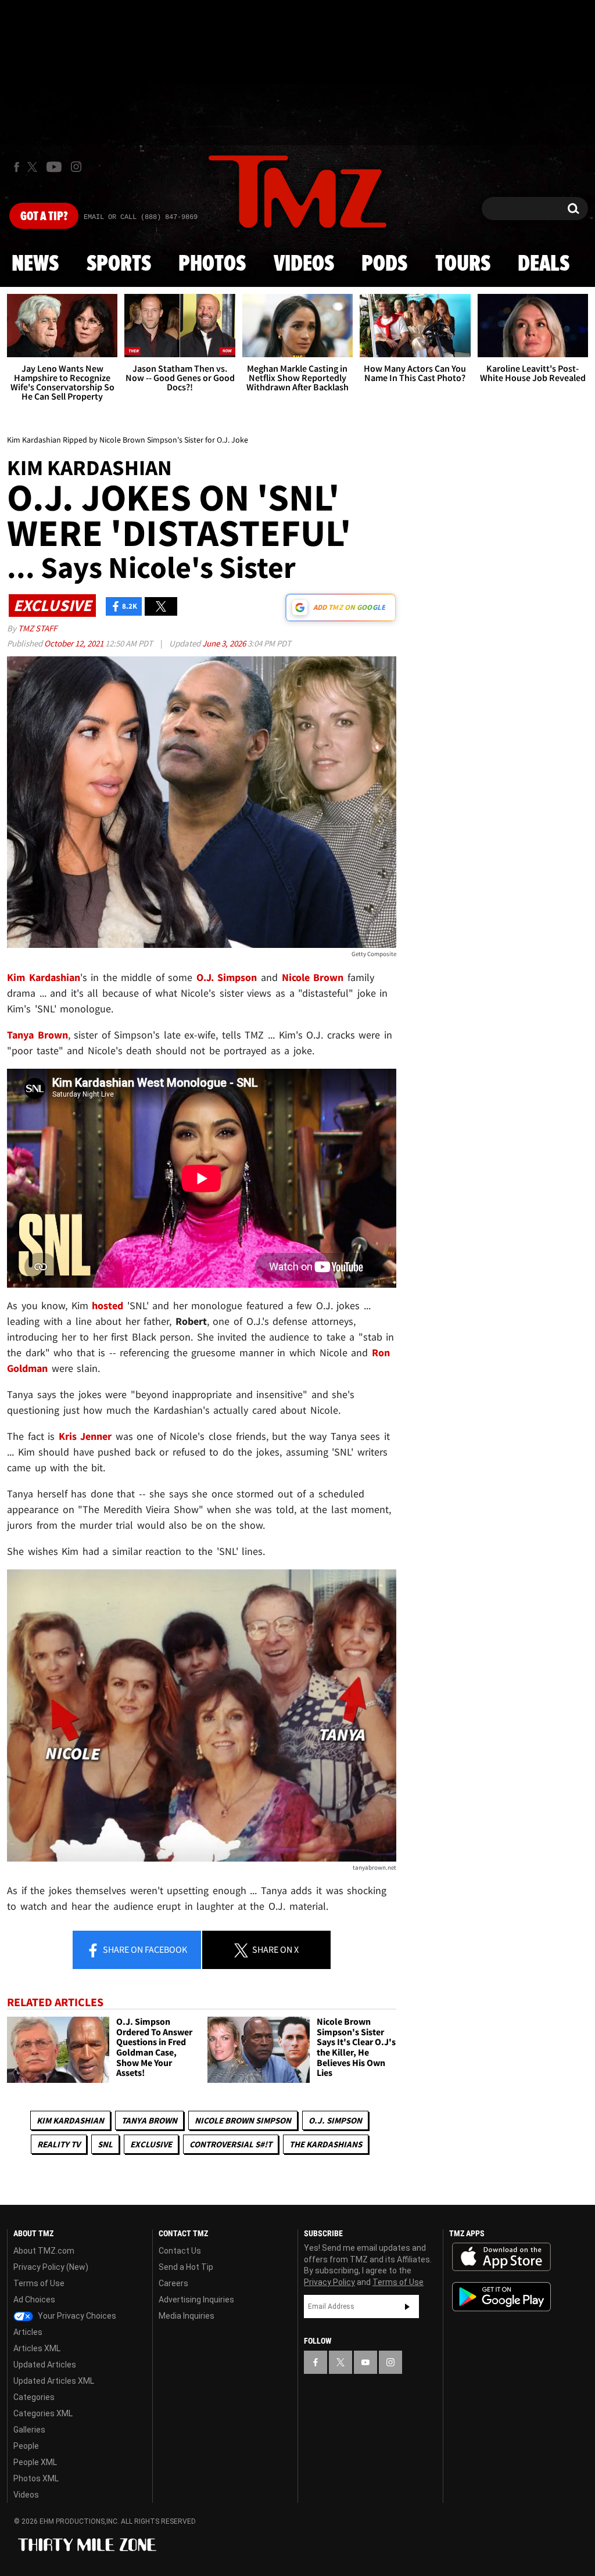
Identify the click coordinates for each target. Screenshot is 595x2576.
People (26, 2446)
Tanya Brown (149, 2120)
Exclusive (151, 2144)
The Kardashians (326, 2144)
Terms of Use (39, 2283)
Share (144, 1949)
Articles (28, 2332)
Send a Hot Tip (186, 2267)
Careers (173, 2283)
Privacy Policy (329, 2282)
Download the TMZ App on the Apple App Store (501, 2257)
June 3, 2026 (225, 643)
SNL (105, 2144)
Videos (304, 264)
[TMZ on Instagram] (76, 167)
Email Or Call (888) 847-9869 (141, 217)
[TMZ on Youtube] (54, 167)
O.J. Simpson (335, 2120)
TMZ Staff (37, 628)
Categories (34, 2397)
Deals (544, 264)
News (35, 264)
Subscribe (407, 2306)
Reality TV (59, 2144)
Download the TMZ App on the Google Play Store (501, 2297)
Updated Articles (45, 2365)
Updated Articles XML (54, 2381)
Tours (463, 264)
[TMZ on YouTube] (365, 2362)
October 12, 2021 (75, 643)
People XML (35, 2462)
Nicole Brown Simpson (243, 2120)
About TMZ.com (44, 2251)
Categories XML (43, 2413)
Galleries (29, 2430)
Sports (119, 264)
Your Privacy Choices (76, 2316)
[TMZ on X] (34, 167)
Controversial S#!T (231, 2144)
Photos (212, 264)
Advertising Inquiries (196, 2300)
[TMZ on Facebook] (17, 167)
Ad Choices (34, 2300)
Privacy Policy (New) (51, 2267)
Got (44, 217)
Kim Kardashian (70, 2120)
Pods (384, 264)
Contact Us (180, 2251)
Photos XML (36, 2478)
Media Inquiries (187, 2316)
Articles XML (37, 2348)
